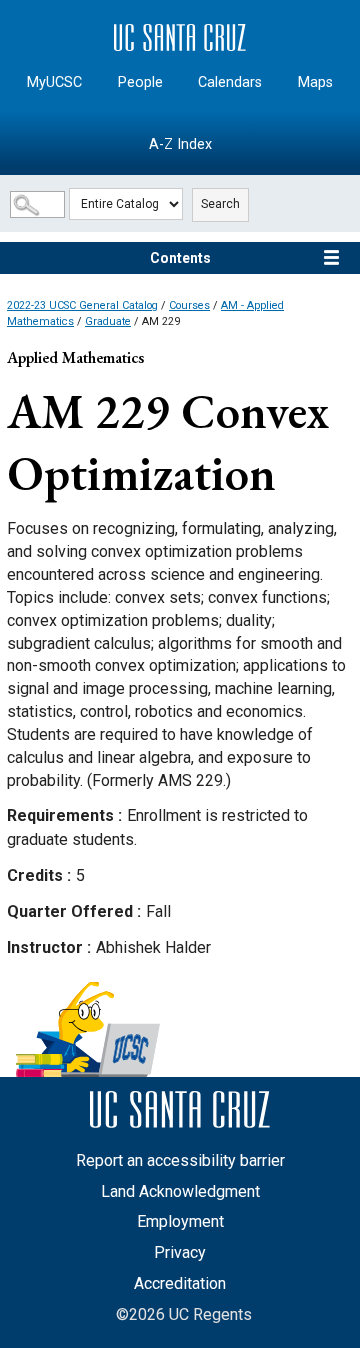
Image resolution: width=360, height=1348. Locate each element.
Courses (189, 305)
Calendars (230, 82)
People (140, 82)
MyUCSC (54, 82)
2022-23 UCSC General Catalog (82, 305)
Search (220, 204)
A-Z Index (180, 144)
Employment (180, 1221)
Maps (315, 82)
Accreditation (180, 1283)
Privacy (180, 1252)
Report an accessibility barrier (180, 1160)
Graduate (108, 321)
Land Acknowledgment (180, 1191)
